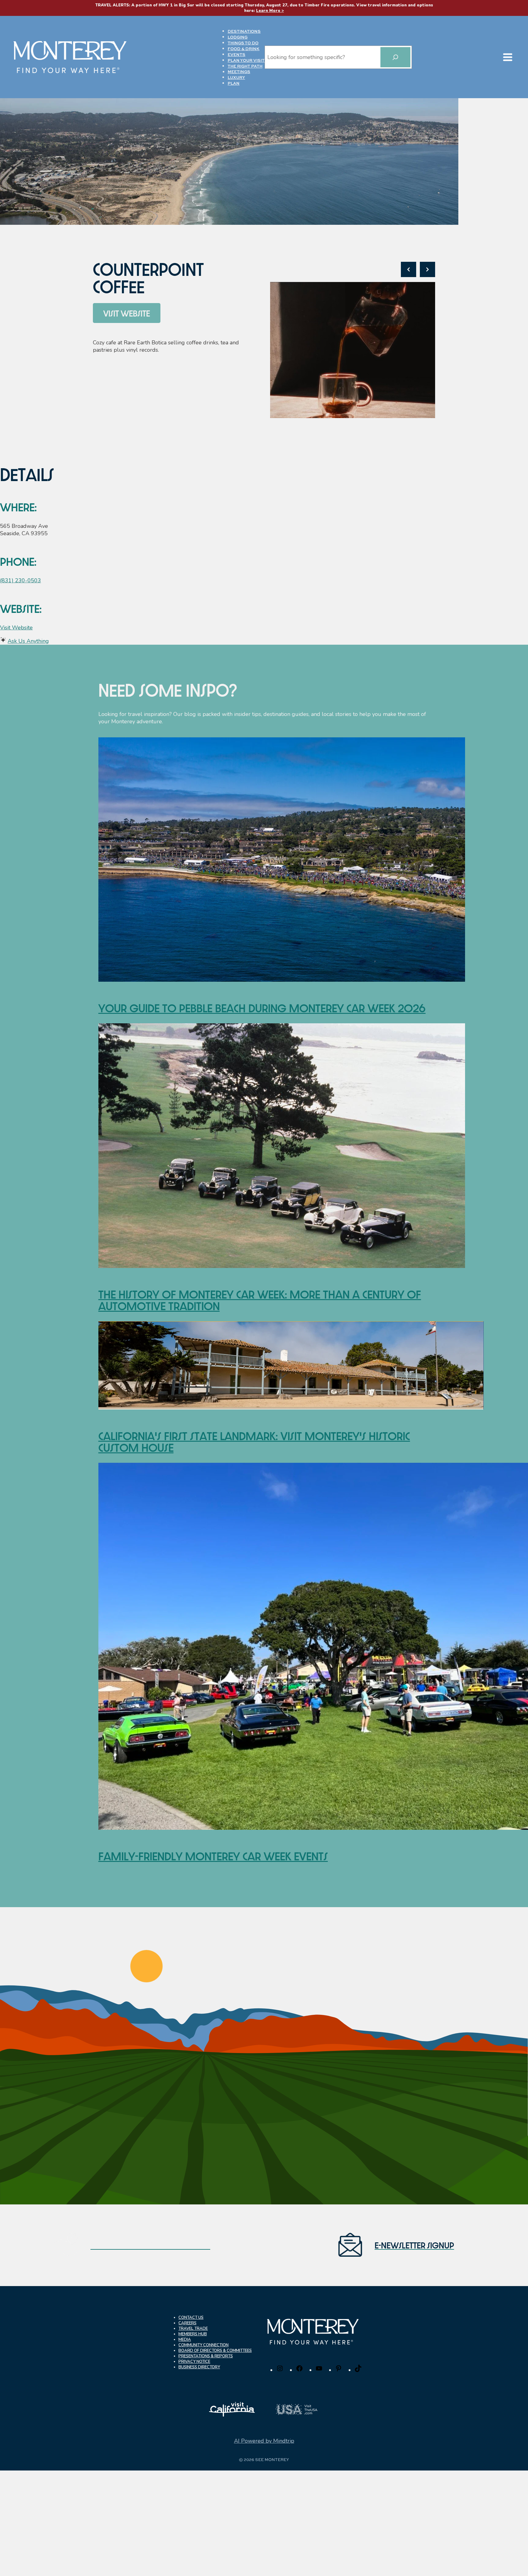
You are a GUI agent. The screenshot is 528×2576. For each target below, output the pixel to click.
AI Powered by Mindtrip (264, 2441)
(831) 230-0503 (20, 580)
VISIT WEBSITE (127, 313)
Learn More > (270, 11)
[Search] (395, 57)
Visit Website (16, 628)
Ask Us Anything (28, 641)
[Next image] (427, 269)
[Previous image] (409, 269)
